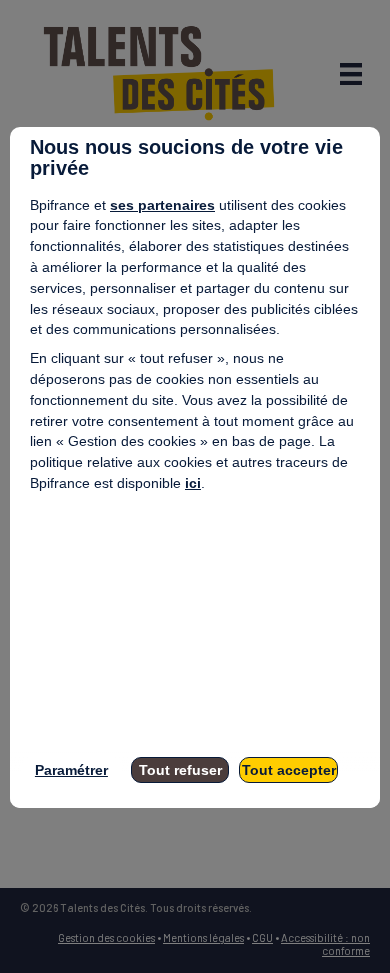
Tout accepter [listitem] (289, 770)
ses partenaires (162, 205)
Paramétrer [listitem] (71, 770)
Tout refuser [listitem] (180, 770)
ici (193, 483)
